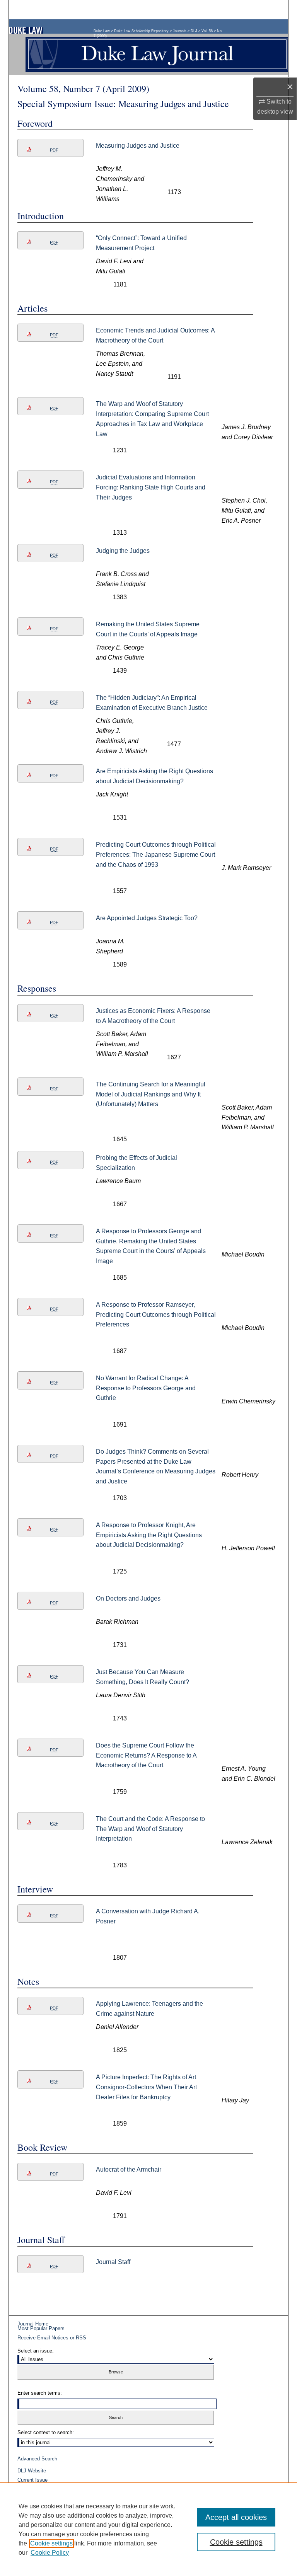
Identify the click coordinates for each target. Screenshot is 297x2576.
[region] (148, 2529)
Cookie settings (51, 2543)
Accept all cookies (236, 2517)
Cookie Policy (50, 2553)
